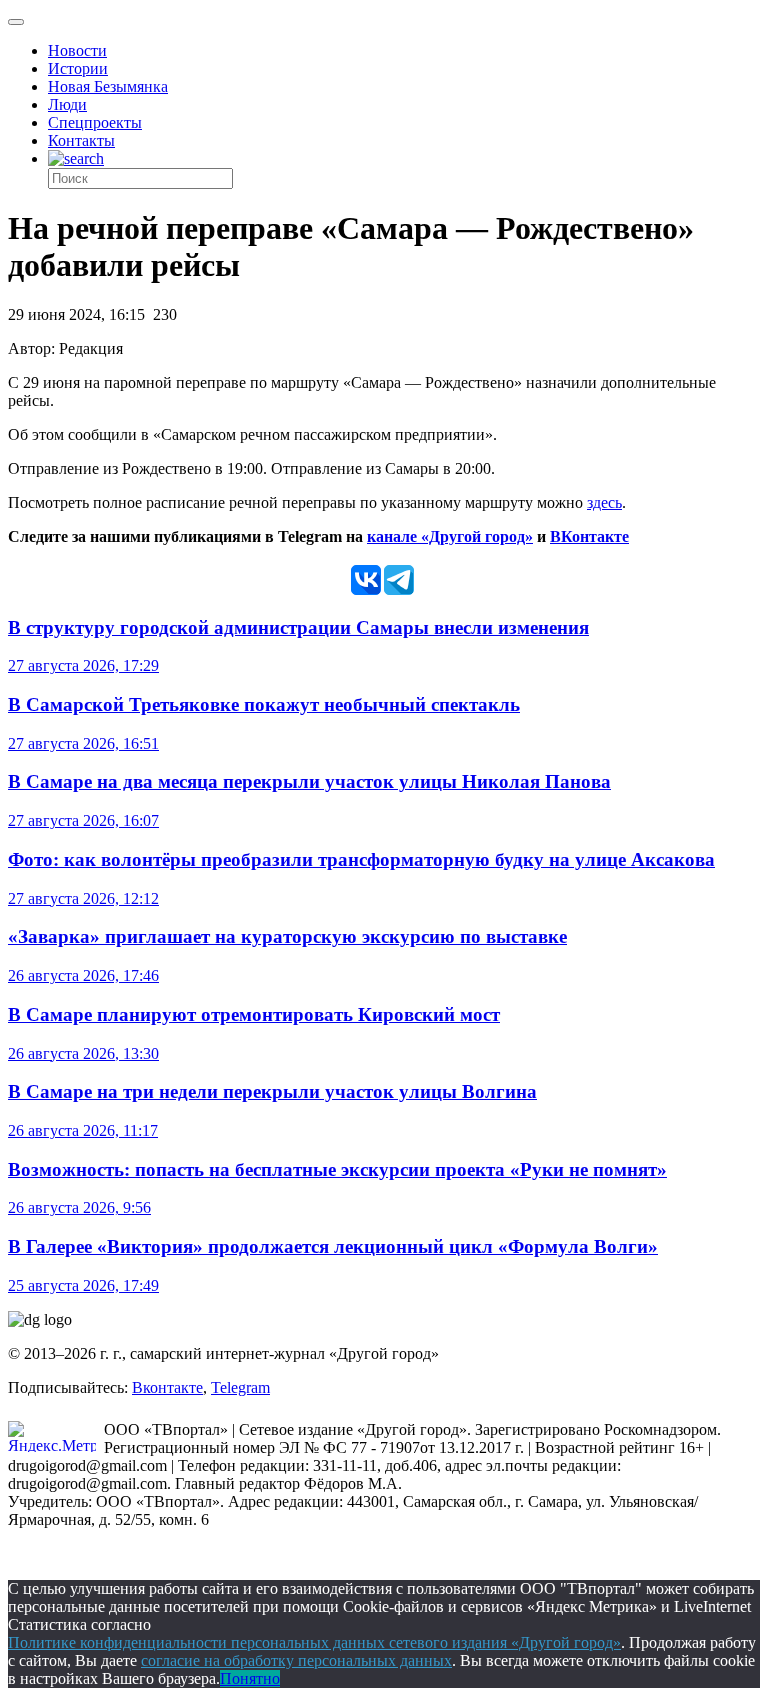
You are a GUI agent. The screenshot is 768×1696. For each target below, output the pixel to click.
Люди (67, 104)
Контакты (81, 140)
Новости (77, 50)
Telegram (240, 1387)
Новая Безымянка (108, 86)
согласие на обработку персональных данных (296, 1660)
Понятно (250, 1678)
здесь (604, 502)
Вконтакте (167, 1387)
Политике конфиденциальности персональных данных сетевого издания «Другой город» (314, 1642)
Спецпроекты (95, 122)
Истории (78, 68)
